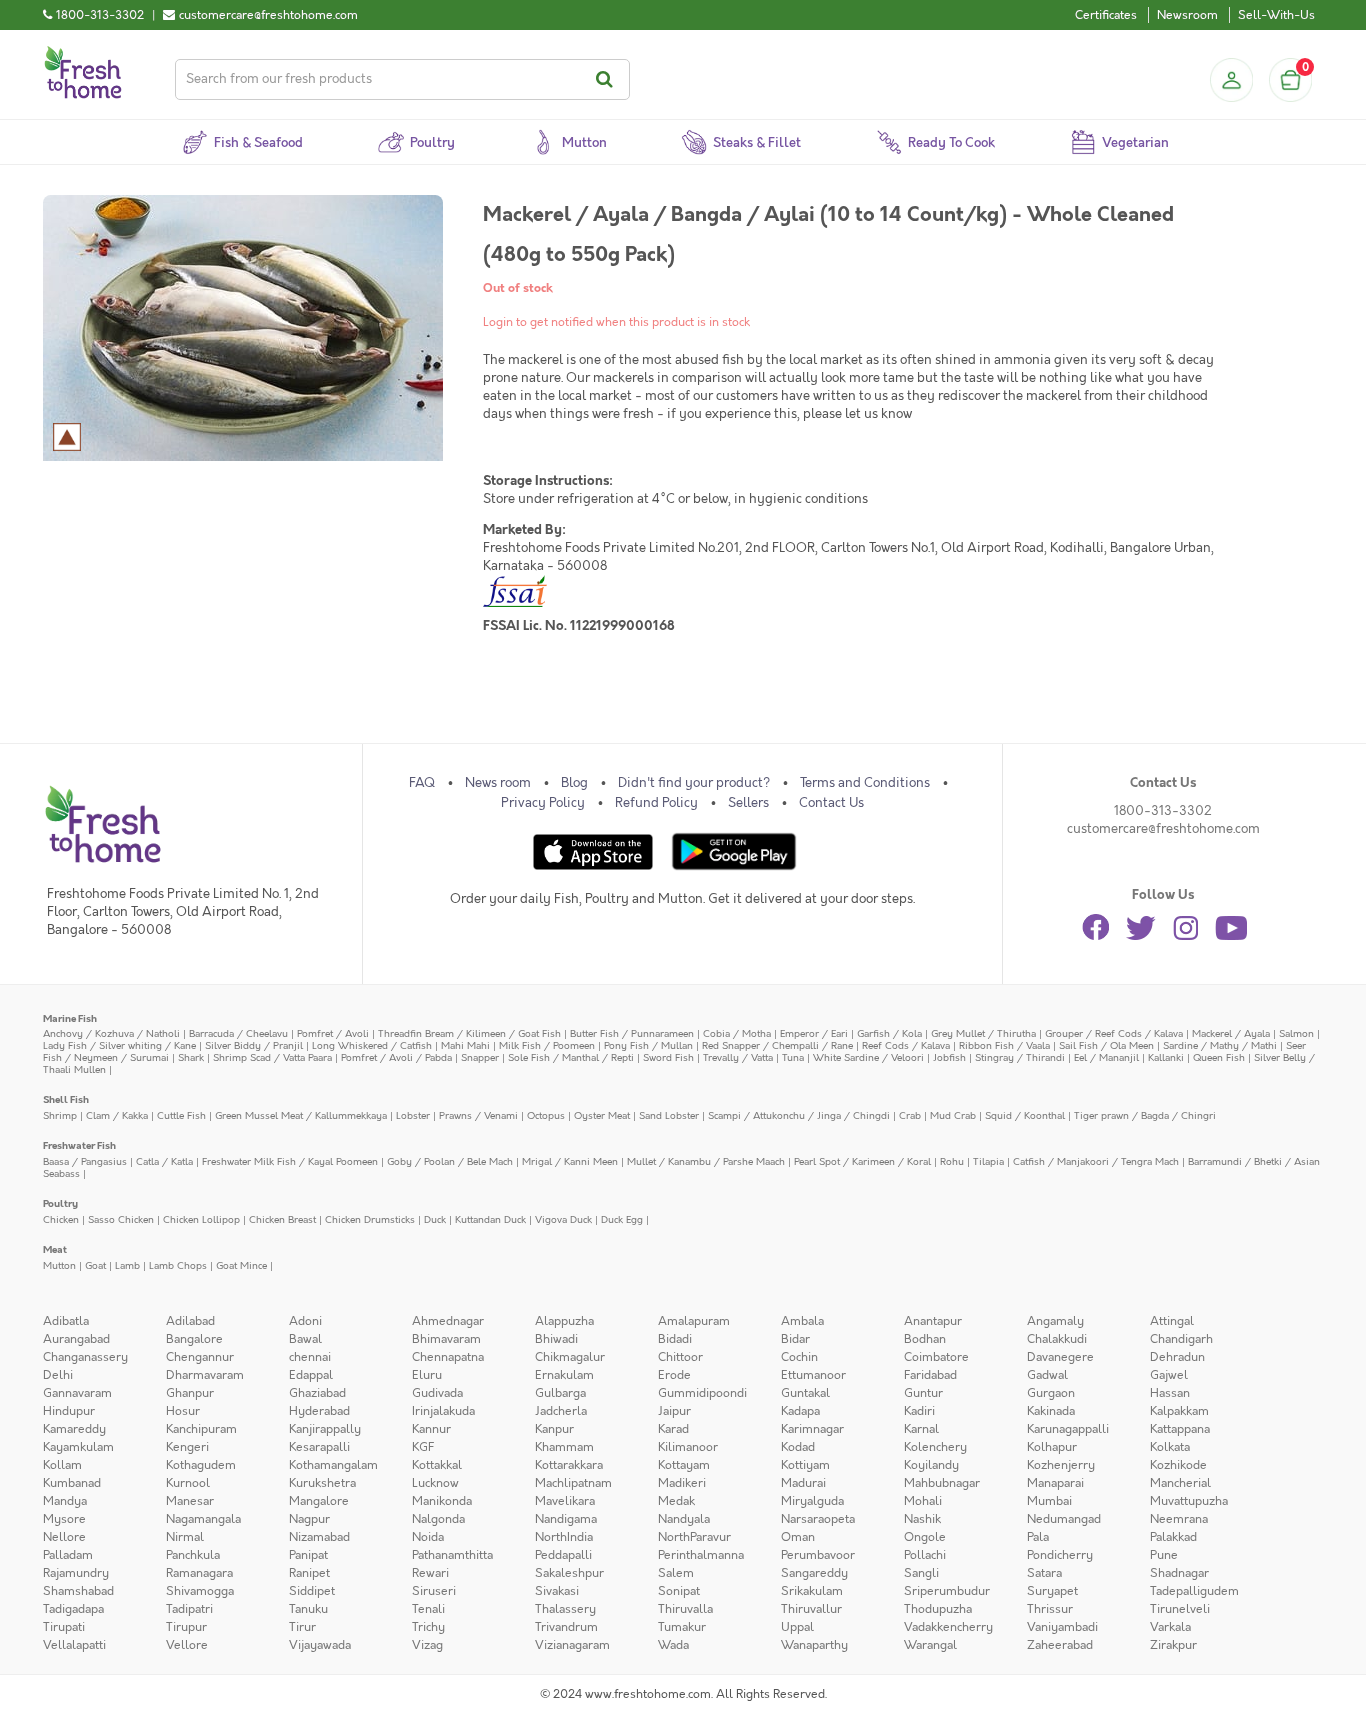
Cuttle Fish (181, 1115)
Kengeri (187, 1447)
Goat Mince (241, 1265)
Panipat (308, 1555)
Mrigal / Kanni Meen (570, 1161)
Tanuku (308, 1609)
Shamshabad (78, 1591)
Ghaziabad (317, 1393)
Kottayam (684, 1465)
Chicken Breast (282, 1219)
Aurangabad (76, 1339)
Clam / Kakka (117, 1115)
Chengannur (200, 1357)
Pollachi (925, 1555)
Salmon (1296, 1033)
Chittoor (680, 1357)
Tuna (793, 1057)
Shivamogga (200, 1591)
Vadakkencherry (948, 1627)
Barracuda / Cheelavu (238, 1033)
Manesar (190, 1501)
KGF (423, 1447)
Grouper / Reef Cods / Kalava (1114, 1033)
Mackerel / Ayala (1231, 1033)
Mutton (59, 1265)
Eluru (427, 1375)
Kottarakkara (569, 1465)
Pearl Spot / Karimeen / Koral (862, 1161)
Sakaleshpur (569, 1573)
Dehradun (1177, 1357)
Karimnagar (812, 1429)
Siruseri (434, 1591)
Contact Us (831, 803)
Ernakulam (564, 1375)
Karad (673, 1429)
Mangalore (319, 1501)
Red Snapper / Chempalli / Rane (777, 1045)
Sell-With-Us (1276, 15)
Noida (428, 1537)
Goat (95, 1265)
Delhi (58, 1375)
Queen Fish (1219, 1057)
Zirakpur (1173, 1645)
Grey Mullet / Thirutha (983, 1033)
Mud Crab (953, 1115)
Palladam (68, 1555)
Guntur (923, 1393)
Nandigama (566, 1519)
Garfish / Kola (889, 1033)
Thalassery (565, 1609)
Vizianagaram (572, 1645)
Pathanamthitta (452, 1555)
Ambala (802, 1321)
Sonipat (679, 1591)
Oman (798, 1537)
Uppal (797, 1627)
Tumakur (682, 1627)
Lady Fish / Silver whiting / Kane (119, 1045)
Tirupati (64, 1627)
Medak (676, 1501)
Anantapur (933, 1321)
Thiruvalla (685, 1609)
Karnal (921, 1429)
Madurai (803, 1483)
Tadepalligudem (1194, 1591)
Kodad (798, 1447)
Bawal (305, 1339)
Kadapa (800, 1411)
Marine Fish (70, 1018)
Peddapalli (563, 1555)
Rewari (430, 1573)
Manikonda (442, 1501)
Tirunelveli (1180, 1609)
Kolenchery (935, 1447)
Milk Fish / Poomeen (547, 1045)
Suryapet (1052, 1591)
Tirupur (186, 1627)
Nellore (64, 1537)
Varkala (1170, 1627)
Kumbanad (72, 1483)
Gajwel (1169, 1375)
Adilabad (190, 1321)
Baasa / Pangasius (85, 1161)
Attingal (1172, 1321)
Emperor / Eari (814, 1033)
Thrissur (1050, 1609)
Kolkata (1170, 1447)
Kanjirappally (325, 1429)
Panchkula (193, 1555)
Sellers (748, 803)
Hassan (1170, 1393)
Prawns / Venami (478, 1115)
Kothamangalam (333, 1465)
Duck (435, 1219)
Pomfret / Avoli (333, 1033)
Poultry (60, 1203)
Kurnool (188, 1483)
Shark (191, 1057)
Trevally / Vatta (738, 1057)
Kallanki (1166, 1057)
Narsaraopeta (818, 1519)
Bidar (795, 1339)
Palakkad (1173, 1537)
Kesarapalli (319, 1447)
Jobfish (949, 1057)
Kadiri (919, 1411)
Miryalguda (812, 1501)
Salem (676, 1573)
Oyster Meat (602, 1115)
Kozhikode (1178, 1465)
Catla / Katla (164, 1161)
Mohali (923, 1501)
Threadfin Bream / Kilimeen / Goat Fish (469, 1033)
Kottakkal (437, 1465)
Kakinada (1051, 1411)
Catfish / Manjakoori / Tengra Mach (1096, 1161)
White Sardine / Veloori (868, 1057)
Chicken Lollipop (201, 1219)
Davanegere (1060, 1357)
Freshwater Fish (79, 1145)
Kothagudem (201, 1465)
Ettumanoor (813, 1375)
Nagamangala (203, 1519)
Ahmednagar (448, 1321)
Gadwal (1047, 1375)
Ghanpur (190, 1393)
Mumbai (1049, 1501)
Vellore (187, 1645)
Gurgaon (1051, 1393)
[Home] (83, 54)
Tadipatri (189, 1609)
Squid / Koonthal (1025, 1115)
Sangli (921, 1573)
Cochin (799, 1357)
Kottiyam (805, 1465)
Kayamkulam (78, 1447)
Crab (910, 1115)
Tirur (302, 1627)
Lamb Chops (178, 1265)
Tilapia (988, 1161)
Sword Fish (668, 1057)
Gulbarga (560, 1393)
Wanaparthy (814, 1645)
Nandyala (684, 1519)
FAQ (422, 783)
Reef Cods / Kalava (906, 1045)
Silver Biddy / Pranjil (254, 1045)
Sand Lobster (669, 1115)
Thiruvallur (811, 1609)
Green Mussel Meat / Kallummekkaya (301, 1115)
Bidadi (675, 1339)
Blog (574, 783)
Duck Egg (622, 1219)
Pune (1164, 1555)
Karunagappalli (1068, 1429)
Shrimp (60, 1115)
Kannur (431, 1429)
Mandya (65, 1501)
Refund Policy (656, 803)
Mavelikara (565, 1501)
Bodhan (925, 1339)
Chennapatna (448, 1357)
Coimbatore (936, 1357)
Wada (673, 1645)
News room (498, 783)
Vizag (427, 1645)
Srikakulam (812, 1591)
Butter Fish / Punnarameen (632, 1033)
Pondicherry (1060, 1555)
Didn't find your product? (694, 783)
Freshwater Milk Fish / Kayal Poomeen (290, 1161)
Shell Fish (66, 1099)
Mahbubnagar (942, 1483)
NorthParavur (694, 1537)
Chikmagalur (570, 1357)
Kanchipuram (201, 1429)
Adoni (305, 1321)
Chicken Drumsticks (370, 1219)
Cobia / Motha (737, 1033)
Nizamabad (319, 1537)
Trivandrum (566, 1627)
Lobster (413, 1115)
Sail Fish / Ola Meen (1106, 1045)
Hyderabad (319, 1411)
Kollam (62, 1465)
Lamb (127, 1265)
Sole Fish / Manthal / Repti (571, 1057)
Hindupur (69, 1411)
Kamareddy (74, 1429)
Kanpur (554, 1429)
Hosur (183, 1411)
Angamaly (1055, 1321)
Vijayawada (320, 1645)
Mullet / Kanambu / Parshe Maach (706, 1161)
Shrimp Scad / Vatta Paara (272, 1057)
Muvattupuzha (1189, 1501)
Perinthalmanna (701, 1555)
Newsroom (1187, 15)
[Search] (607, 79)
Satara (1044, 1573)
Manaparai (1055, 1483)
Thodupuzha (938, 1609)
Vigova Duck (563, 1219)
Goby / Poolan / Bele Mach (450, 1161)
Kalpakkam (1179, 1411)
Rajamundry (76, 1573)
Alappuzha (564, 1321)
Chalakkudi (1057, 1339)
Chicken (61, 1219)
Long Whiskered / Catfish (372, 1045)
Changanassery (85, 1357)
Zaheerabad (1060, 1645)
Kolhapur (1052, 1447)
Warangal (930, 1645)
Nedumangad (1064, 1519)
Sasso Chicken (121, 1219)
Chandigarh (1181, 1339)
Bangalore (194, 1339)
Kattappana (1180, 1429)
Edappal (311, 1375)
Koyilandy (931, 1465)
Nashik (922, 1519)
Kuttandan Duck (490, 1219)
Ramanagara (199, 1573)
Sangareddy (814, 1573)
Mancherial (1180, 1483)
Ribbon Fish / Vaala (1004, 1045)
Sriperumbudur (947, 1591)
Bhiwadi (556, 1339)
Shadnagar (1179, 1573)
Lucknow (435, 1483)
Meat (55, 1249)
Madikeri (682, 1483)
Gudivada (437, 1393)
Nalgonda (438, 1519)
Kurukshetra (322, 1483)
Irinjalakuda (443, 1411)
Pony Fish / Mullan (648, 1045)
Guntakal (805, 1393)
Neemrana (1179, 1519)
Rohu (952, 1161)
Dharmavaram (205, 1375)
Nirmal (185, 1537)
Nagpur (309, 1519)
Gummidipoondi (702, 1393)
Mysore (64, 1519)
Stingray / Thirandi (1020, 1057)
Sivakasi (557, 1591)
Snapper (480, 1057)
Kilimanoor (688, 1447)
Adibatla (66, 1321)
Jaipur (674, 1411)
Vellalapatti (74, 1645)
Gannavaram (77, 1393)
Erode (674, 1375)
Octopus (546, 1115)
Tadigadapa (73, 1609)
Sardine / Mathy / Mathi (1220, 1045)
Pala (1038, 1537)
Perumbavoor (818, 1555)
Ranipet (309, 1573)
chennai (310, 1357)
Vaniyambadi (1062, 1627)
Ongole (925, 1537)
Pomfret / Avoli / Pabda (396, 1057)
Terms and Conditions (865, 783)
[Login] (1231, 80)
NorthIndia (564, 1537)
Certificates (1106, 15)
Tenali (428, 1609)
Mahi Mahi (465, 1045)
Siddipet (312, 1591)
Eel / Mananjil (1106, 1057)
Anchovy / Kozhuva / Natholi (111, 1033)
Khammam (564, 1447)
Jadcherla (561, 1411)
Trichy (428, 1627)
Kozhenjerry (1061, 1465)
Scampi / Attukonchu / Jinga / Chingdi (799, 1115)
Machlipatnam (573, 1483)
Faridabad (930, 1375)
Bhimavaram (446, 1339)
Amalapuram (694, 1321)
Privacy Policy (543, 803)
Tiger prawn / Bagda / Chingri (1145, 1115)
